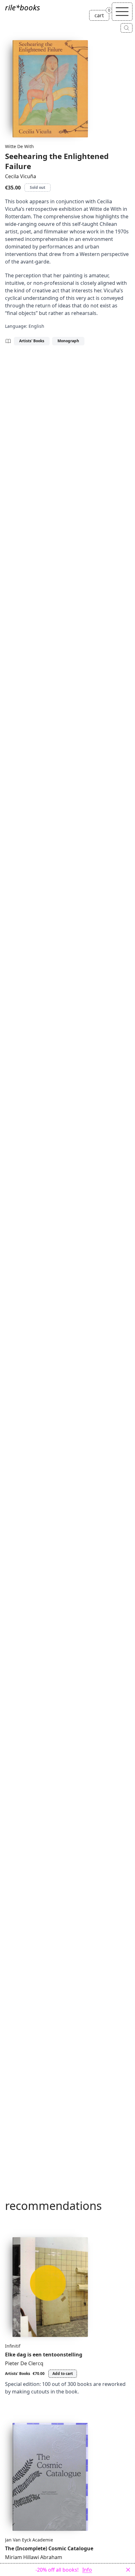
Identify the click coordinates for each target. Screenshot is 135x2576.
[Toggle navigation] (122, 12)
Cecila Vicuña (21, 176)
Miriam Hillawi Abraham (34, 2557)
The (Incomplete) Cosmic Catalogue (49, 2548)
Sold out (38, 187)
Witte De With (19, 146)
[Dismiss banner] (128, 2570)
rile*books (22, 7)
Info (87, 2570)
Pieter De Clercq (24, 2363)
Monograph (68, 341)
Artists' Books (32, 341)
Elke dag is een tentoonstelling (44, 2355)
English (36, 326)
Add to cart (63, 2374)
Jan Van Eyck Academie (29, 2540)
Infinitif (13, 2346)
